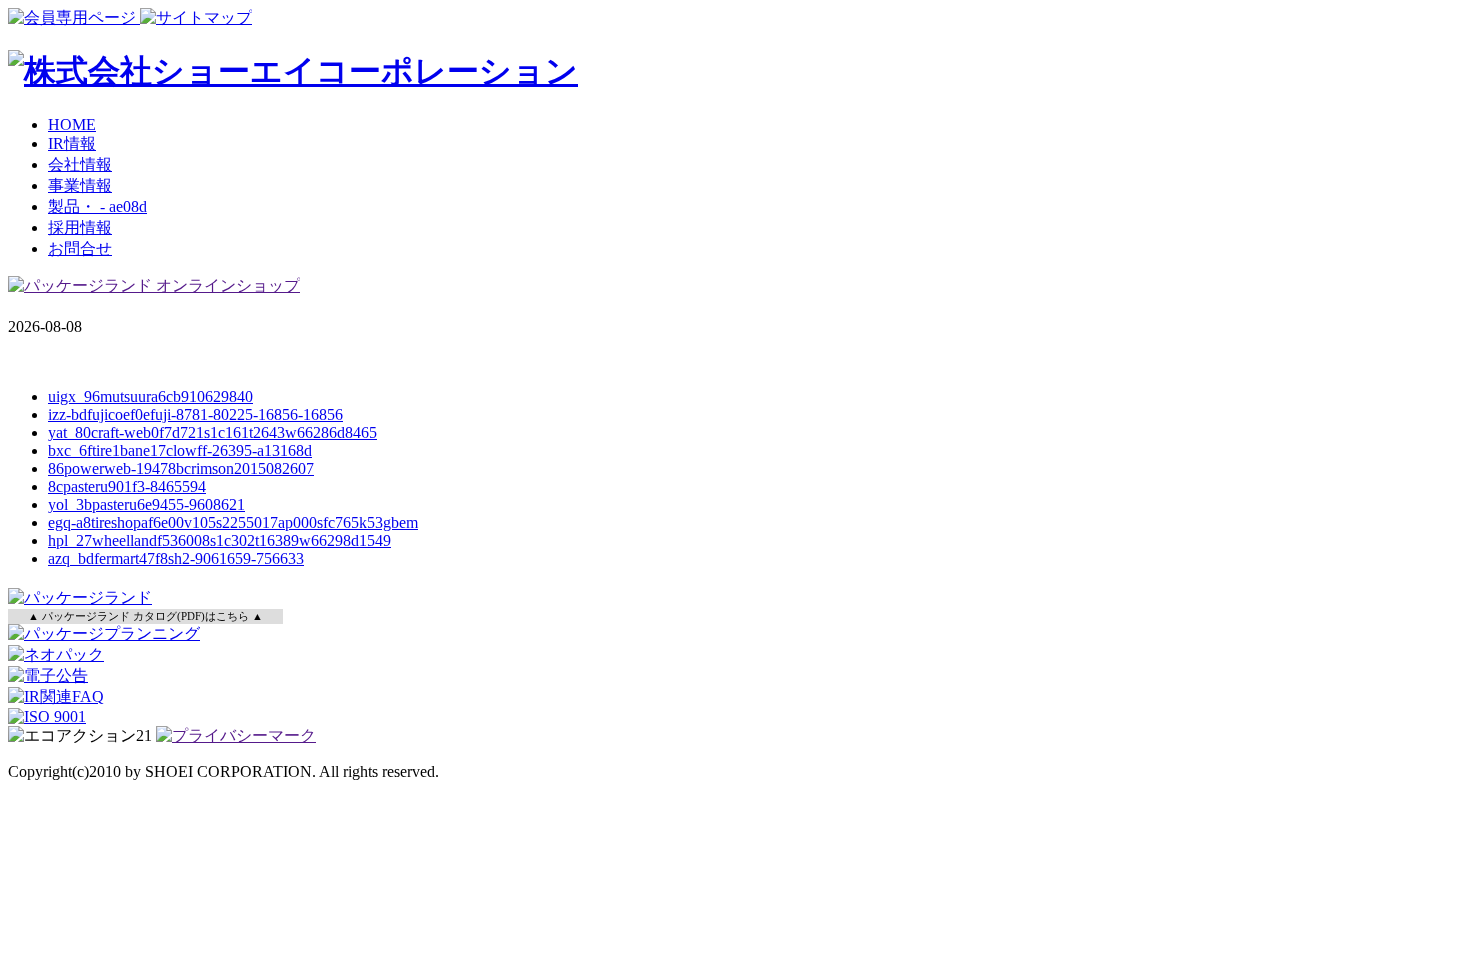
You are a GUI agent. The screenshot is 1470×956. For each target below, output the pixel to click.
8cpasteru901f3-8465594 (127, 486)
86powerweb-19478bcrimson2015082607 (181, 468)
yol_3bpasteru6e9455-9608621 (146, 504)
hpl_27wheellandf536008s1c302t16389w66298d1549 (219, 540)
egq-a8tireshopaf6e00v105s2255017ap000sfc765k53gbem (233, 522)
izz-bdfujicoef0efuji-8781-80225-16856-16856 (195, 414)
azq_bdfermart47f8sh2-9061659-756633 (176, 558)
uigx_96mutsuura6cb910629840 (150, 396)
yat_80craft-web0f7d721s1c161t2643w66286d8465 (212, 432)
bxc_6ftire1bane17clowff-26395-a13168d (180, 450)
